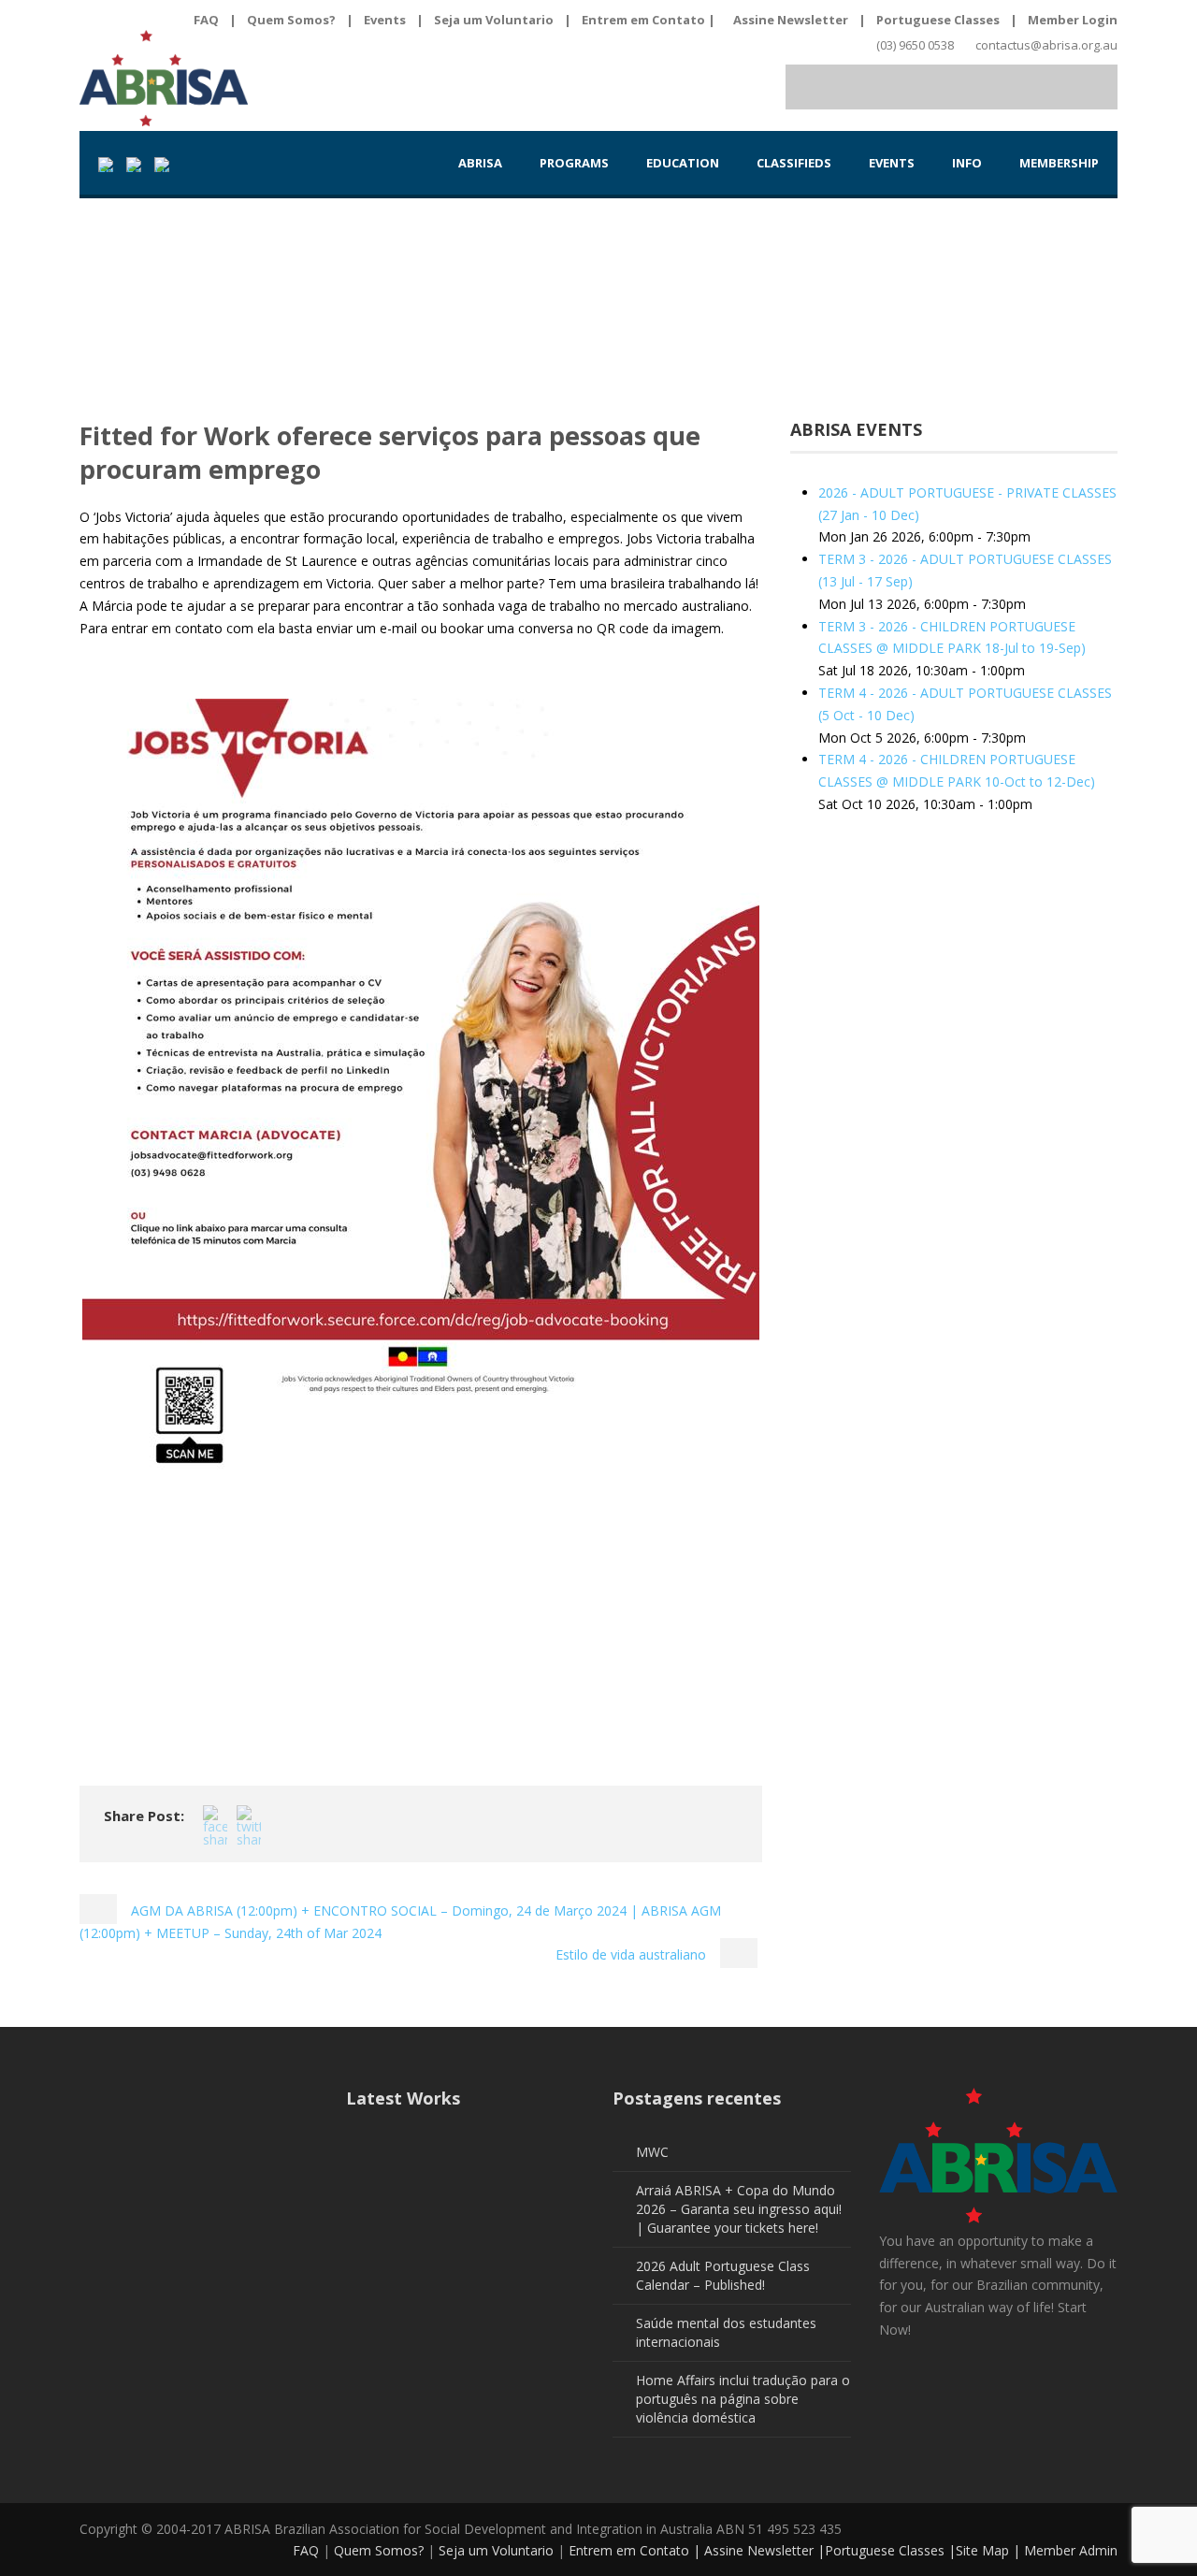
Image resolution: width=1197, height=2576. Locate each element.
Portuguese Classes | (890, 2550)
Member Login (1073, 20)
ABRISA (480, 163)
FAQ (206, 20)
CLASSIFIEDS (794, 163)
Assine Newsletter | (764, 2550)
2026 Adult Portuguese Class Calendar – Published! (723, 2275)
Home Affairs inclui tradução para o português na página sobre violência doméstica (743, 2399)
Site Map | (990, 2550)
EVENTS (892, 163)
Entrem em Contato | (650, 20)
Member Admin (1071, 2550)
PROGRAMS (574, 163)
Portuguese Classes (938, 20)
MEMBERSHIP (1059, 163)
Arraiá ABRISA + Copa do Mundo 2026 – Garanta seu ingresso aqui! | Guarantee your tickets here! (739, 2209)
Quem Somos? (291, 20)
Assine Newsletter (791, 20)
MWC (652, 2152)
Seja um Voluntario (494, 20)
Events (385, 20)
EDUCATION (683, 163)
